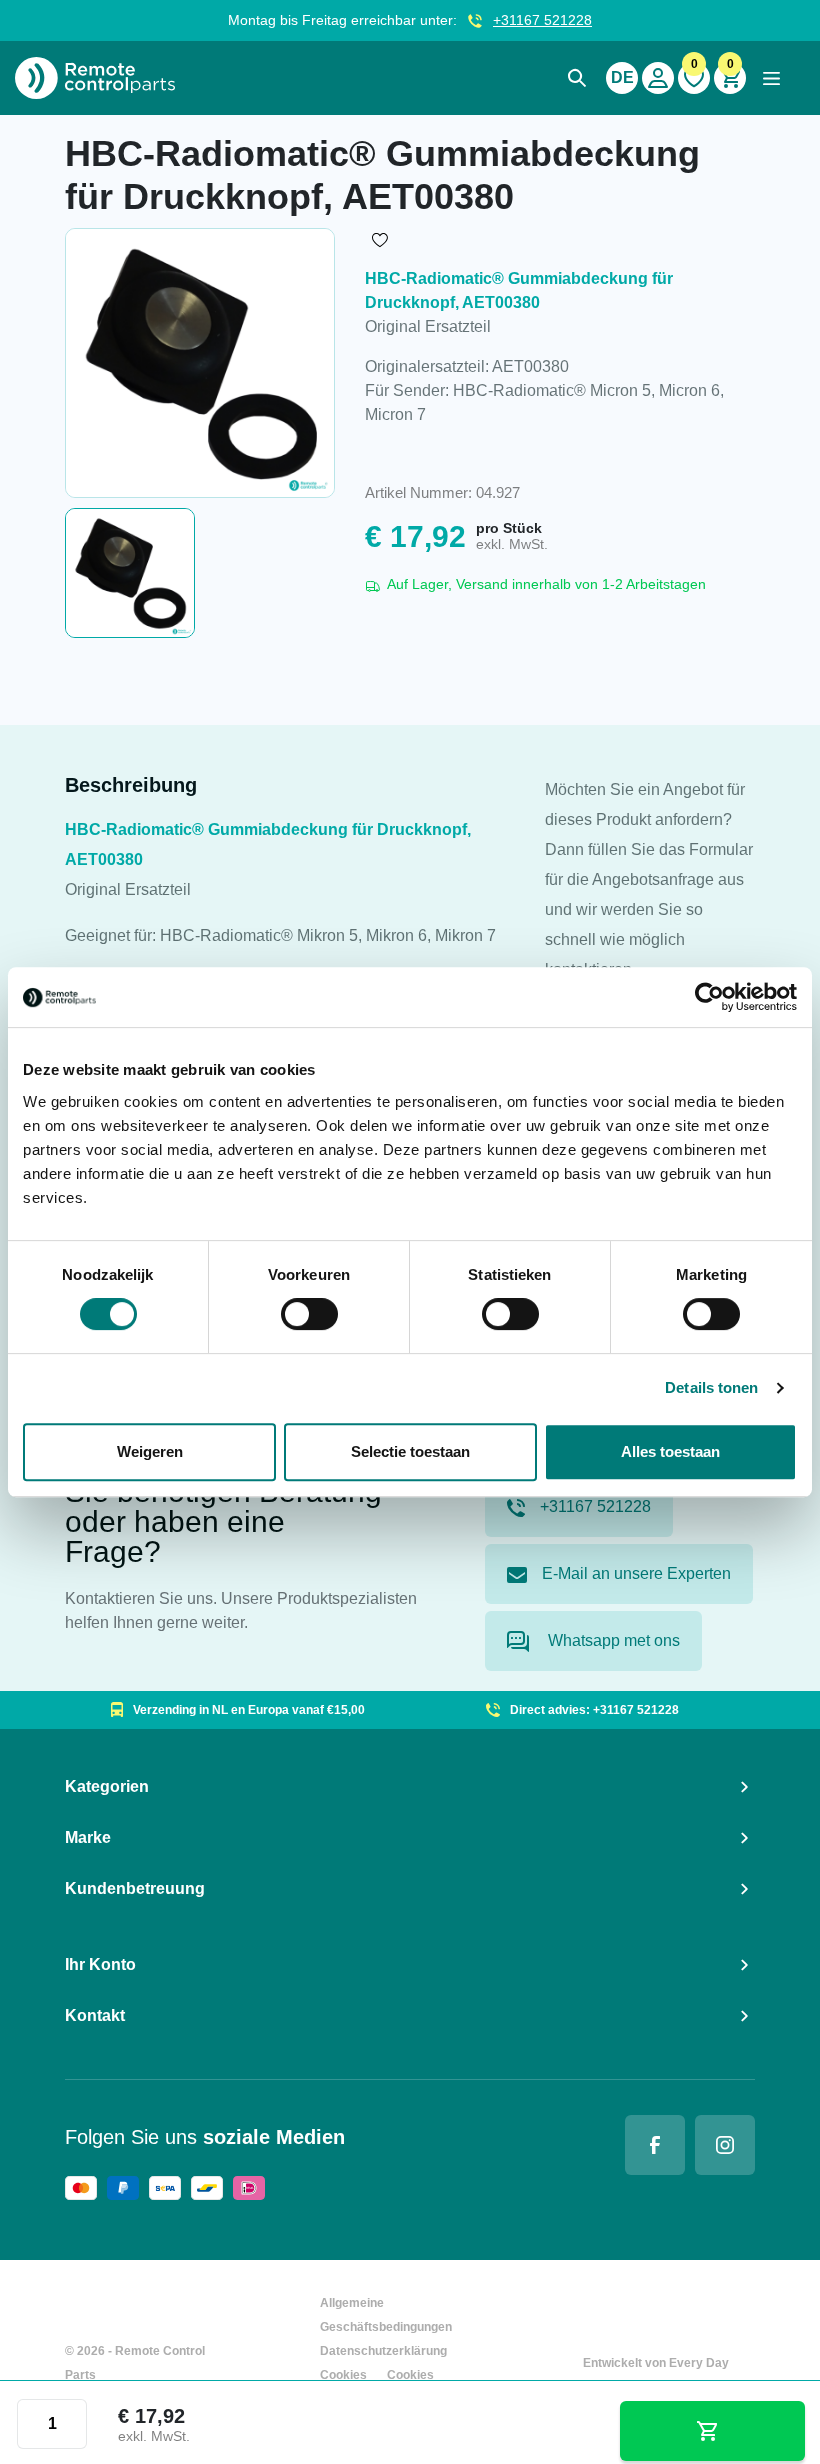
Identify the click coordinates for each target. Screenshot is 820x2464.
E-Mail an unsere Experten (636, 1573)
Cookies (343, 2375)
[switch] (309, 1314)
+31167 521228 (542, 20)
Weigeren (150, 1451)
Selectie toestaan (410, 1451)
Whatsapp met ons (612, 1640)
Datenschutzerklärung (383, 2351)
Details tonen (711, 1387)
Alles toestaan (670, 1451)
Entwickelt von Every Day (656, 2363)
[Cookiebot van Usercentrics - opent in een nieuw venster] (709, 997)
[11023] (713, 2431)
